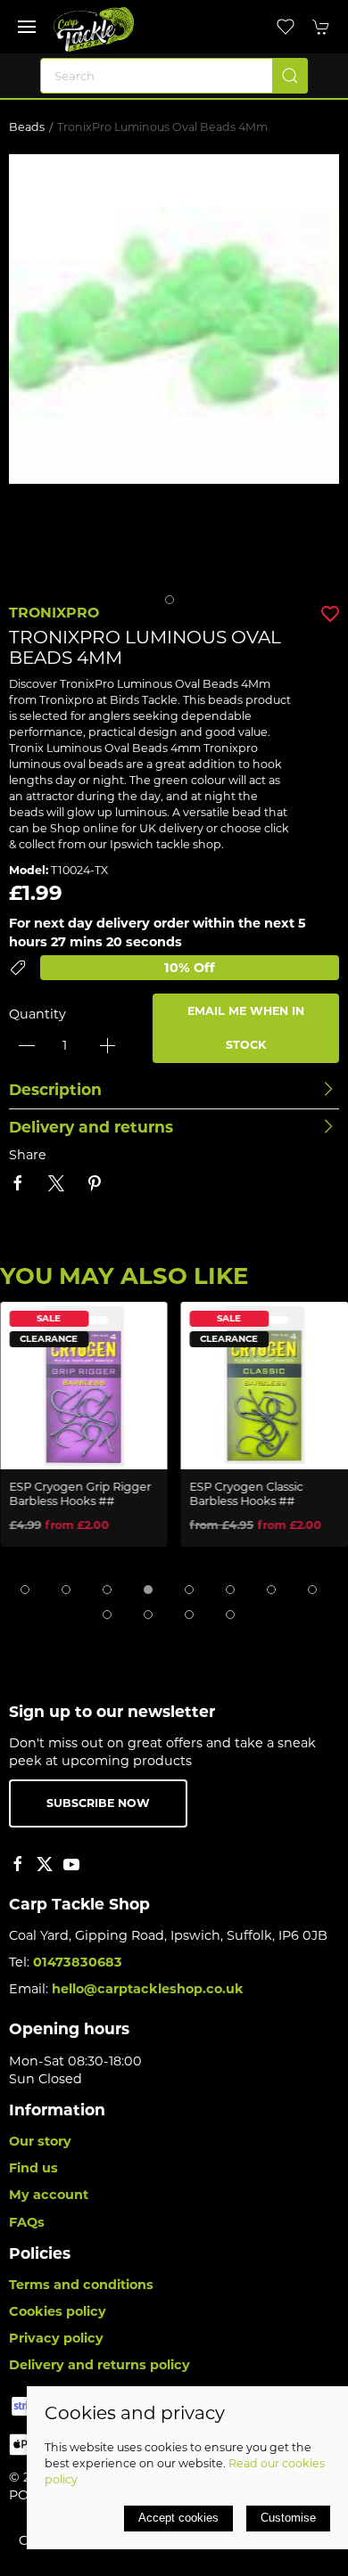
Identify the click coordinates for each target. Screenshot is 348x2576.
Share (28, 1155)
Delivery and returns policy (99, 2365)
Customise (288, 2518)
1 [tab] (174, 604)
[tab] (25, 1590)
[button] (27, 27)
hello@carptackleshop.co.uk (148, 1989)
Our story (40, 2141)
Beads (27, 127)
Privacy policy (56, 2338)
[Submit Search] (290, 76)
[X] (45, 1864)
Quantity (37, 1014)
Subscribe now (98, 1803)
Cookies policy (58, 2311)
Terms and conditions (81, 2285)
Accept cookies (178, 2518)
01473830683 (78, 1962)
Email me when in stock (246, 1028)
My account (49, 2195)
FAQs (27, 2222)
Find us (33, 2168)
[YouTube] (71, 1864)
